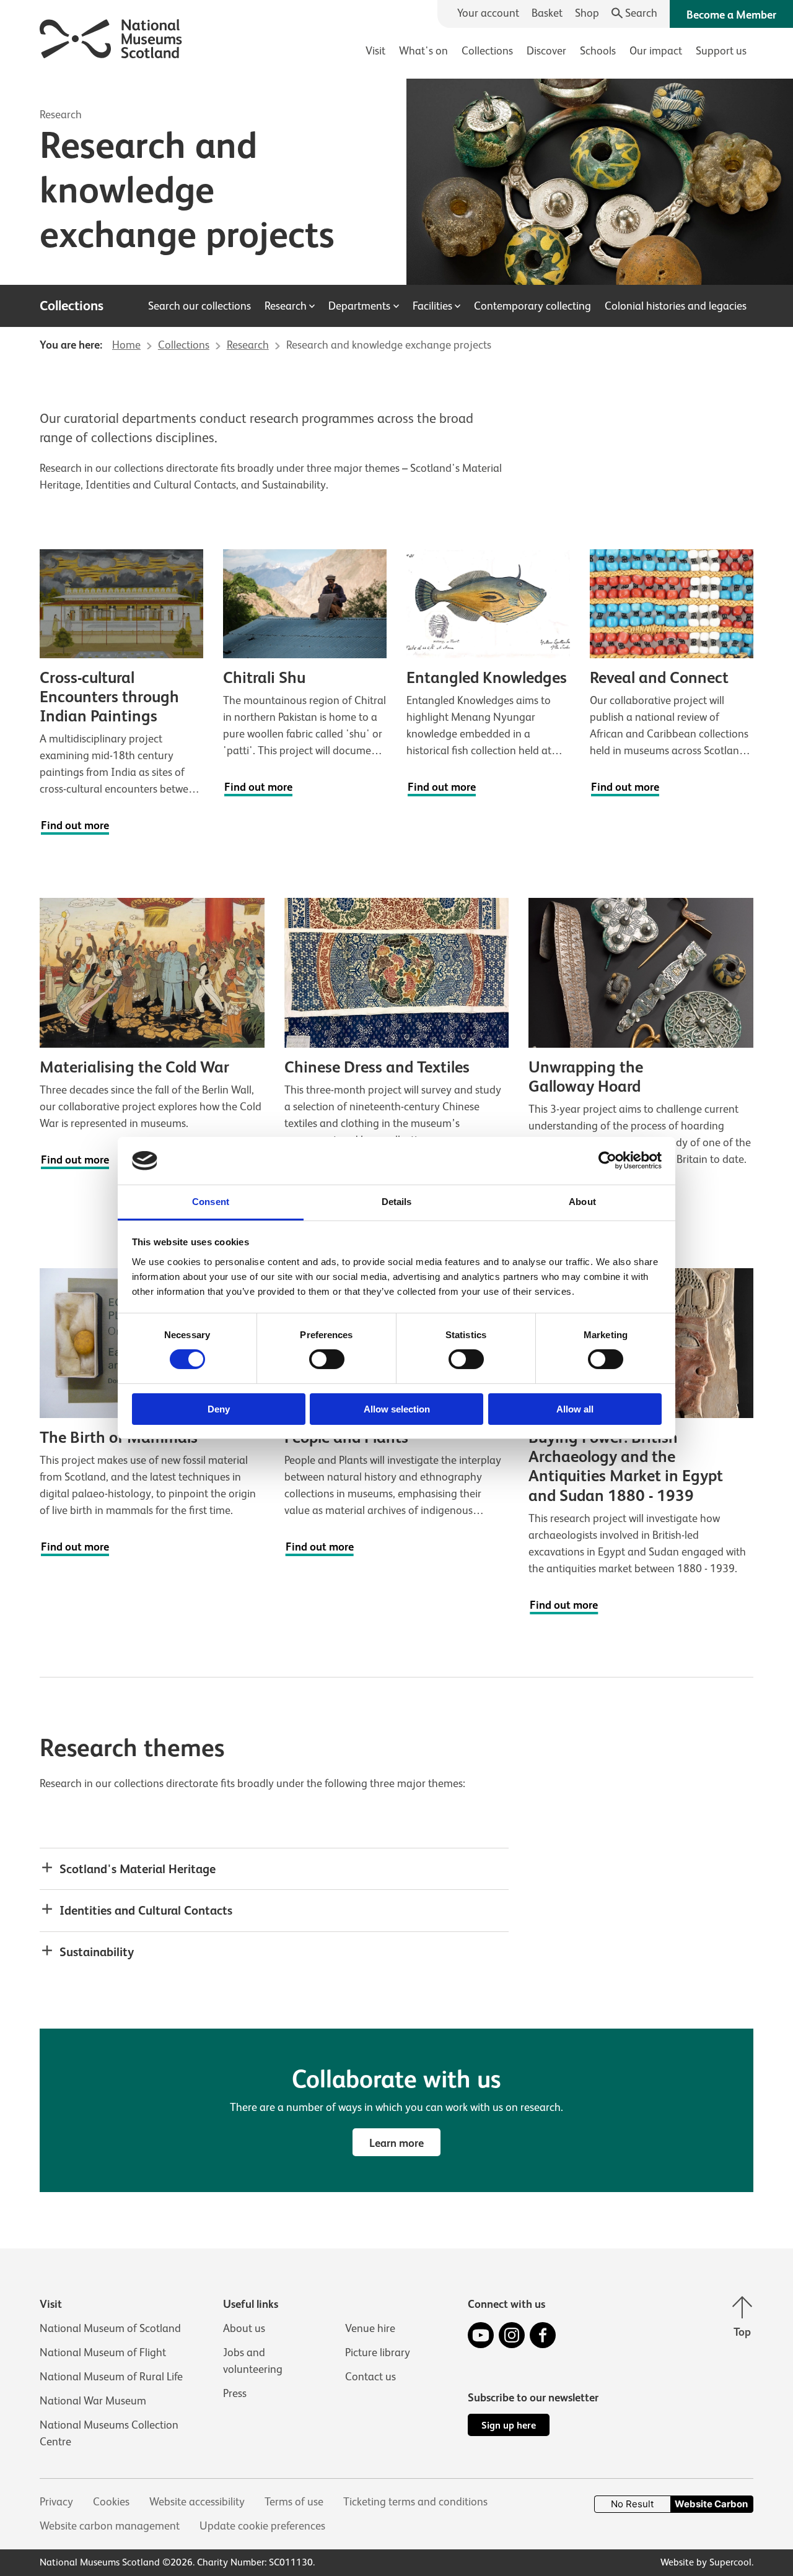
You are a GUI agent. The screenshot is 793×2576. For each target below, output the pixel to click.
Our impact (656, 51)
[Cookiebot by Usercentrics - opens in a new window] (607, 1160)
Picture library (378, 2352)
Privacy (56, 2502)
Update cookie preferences (262, 2526)
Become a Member (731, 15)
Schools (598, 51)
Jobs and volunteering (253, 2361)
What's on (423, 51)
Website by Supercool (706, 2562)
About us (244, 2328)
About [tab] (582, 1202)
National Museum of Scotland (110, 2328)
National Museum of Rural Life (111, 2377)
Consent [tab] (211, 1202)
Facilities (432, 306)
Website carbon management (110, 2526)
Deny (219, 1409)
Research (61, 115)
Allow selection (397, 1409)
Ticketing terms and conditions (415, 2502)
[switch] (327, 1359)
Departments (359, 306)
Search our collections (199, 306)
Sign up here (509, 2425)
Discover (546, 51)
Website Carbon (711, 2504)
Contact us (370, 2377)
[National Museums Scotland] (111, 37)
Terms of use (294, 2502)
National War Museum (93, 2401)
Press (235, 2393)
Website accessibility (197, 2502)
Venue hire (370, 2328)
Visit (375, 51)
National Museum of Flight (103, 2352)
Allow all (575, 1409)
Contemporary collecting (532, 306)
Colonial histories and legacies (676, 306)
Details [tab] (397, 1202)
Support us (721, 51)
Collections (487, 51)
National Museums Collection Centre (109, 2433)
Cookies (111, 2502)
